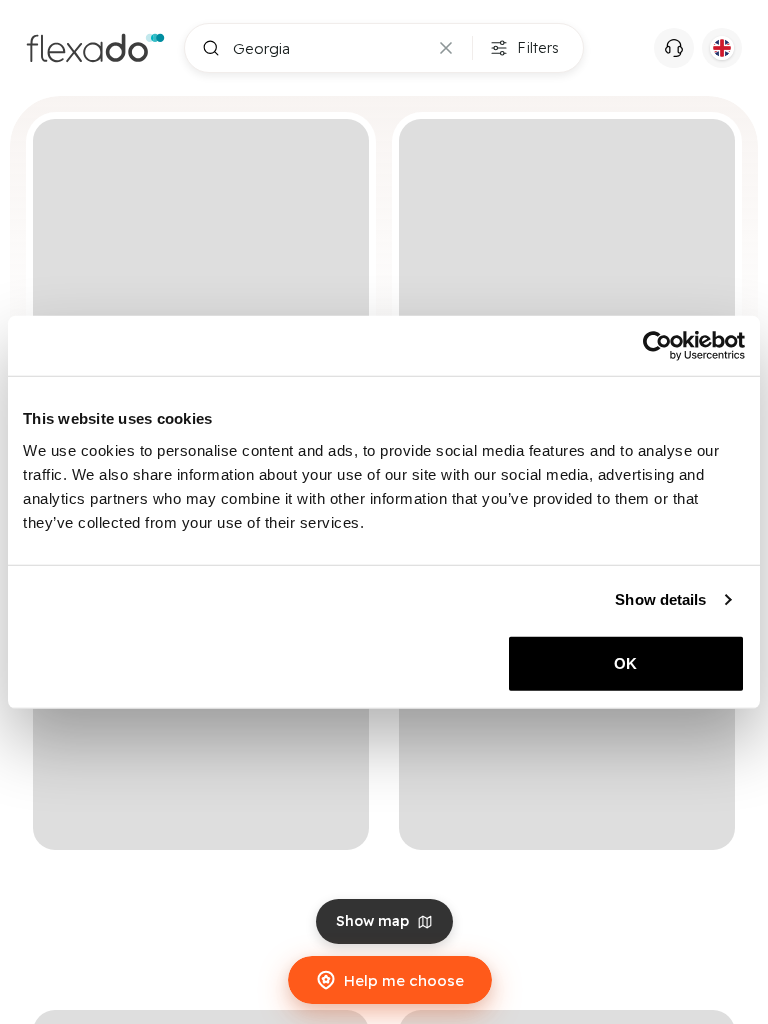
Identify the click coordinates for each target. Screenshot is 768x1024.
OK (625, 662)
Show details (660, 599)
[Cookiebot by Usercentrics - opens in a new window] (657, 346)
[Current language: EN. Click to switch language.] (722, 48)
